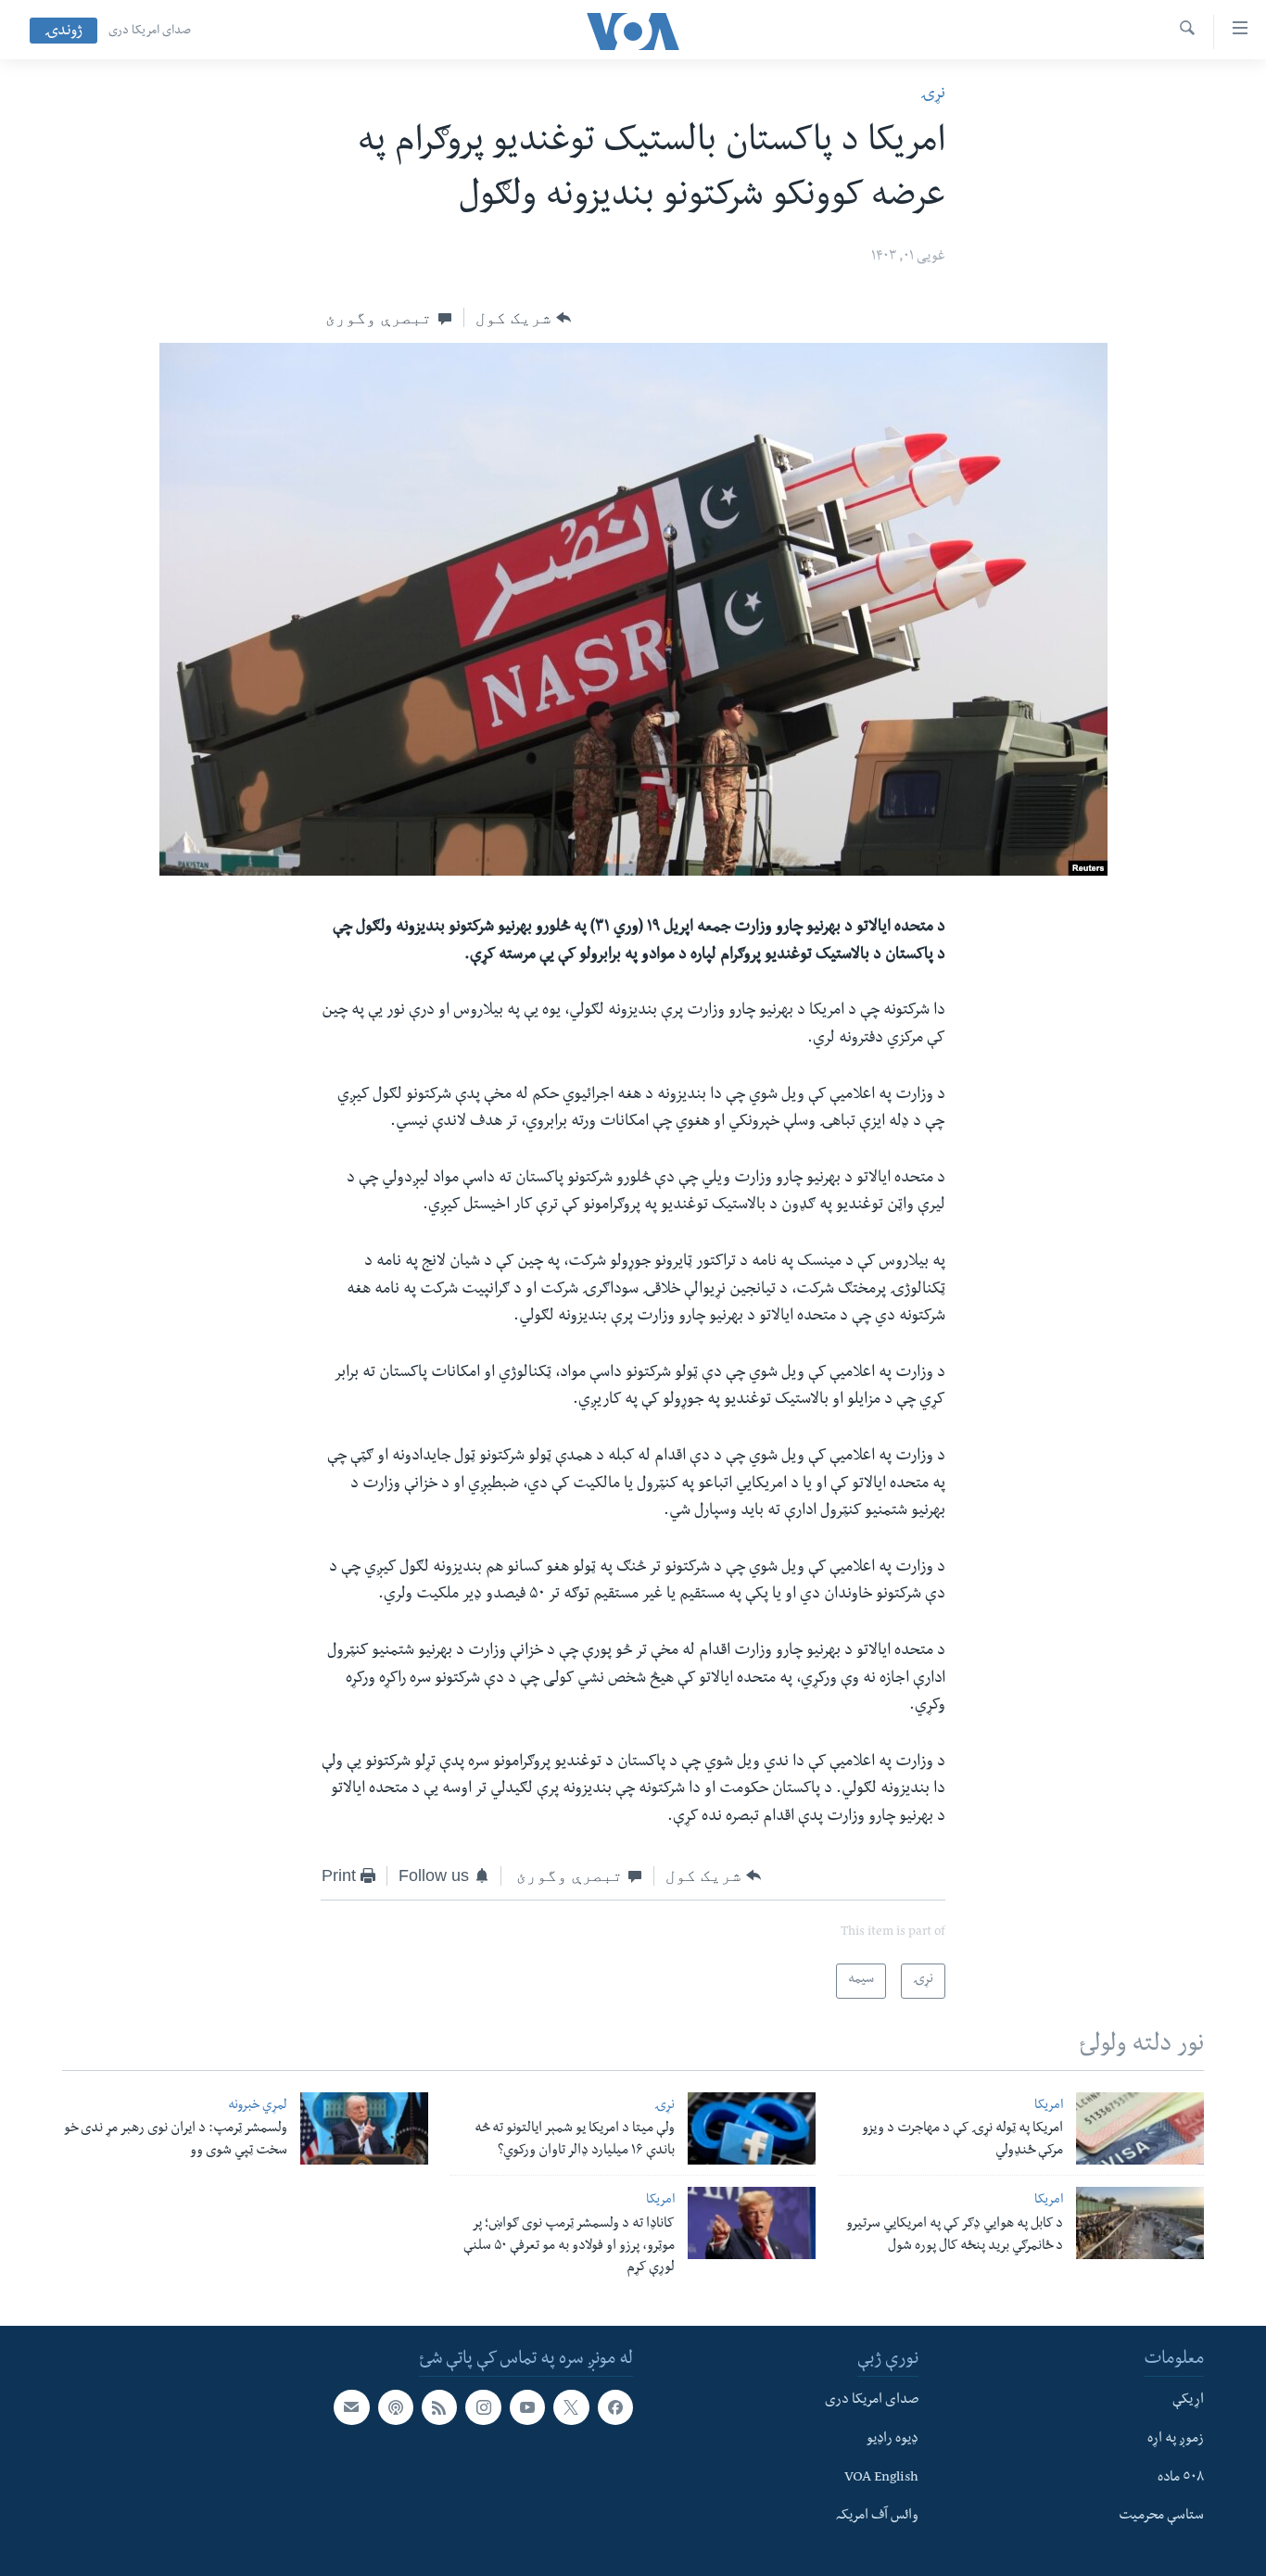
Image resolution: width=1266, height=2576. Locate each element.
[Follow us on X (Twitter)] (571, 2407)
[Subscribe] (351, 2407)
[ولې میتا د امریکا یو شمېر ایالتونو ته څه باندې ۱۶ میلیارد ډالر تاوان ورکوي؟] (752, 2128)
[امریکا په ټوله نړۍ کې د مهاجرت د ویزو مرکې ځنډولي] (1140, 2128)
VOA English (881, 2479)
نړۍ (933, 95)
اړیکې (1188, 2401)
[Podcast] (396, 2407)
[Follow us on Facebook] (615, 2407)
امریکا (1049, 2107)
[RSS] (439, 2407)
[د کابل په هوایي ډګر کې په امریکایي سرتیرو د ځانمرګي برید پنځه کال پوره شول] (1140, 2223)
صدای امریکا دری (150, 32)
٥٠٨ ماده (1181, 2479)
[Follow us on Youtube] (527, 2407)
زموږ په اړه (1176, 2440)
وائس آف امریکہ (877, 2517)
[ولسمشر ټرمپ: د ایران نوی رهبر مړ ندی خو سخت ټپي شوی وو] (364, 2128)
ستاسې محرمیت (1161, 2517)
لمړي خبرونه (258, 2107)
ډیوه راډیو (893, 2440)
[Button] (523, 318)
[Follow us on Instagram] (483, 2407)
